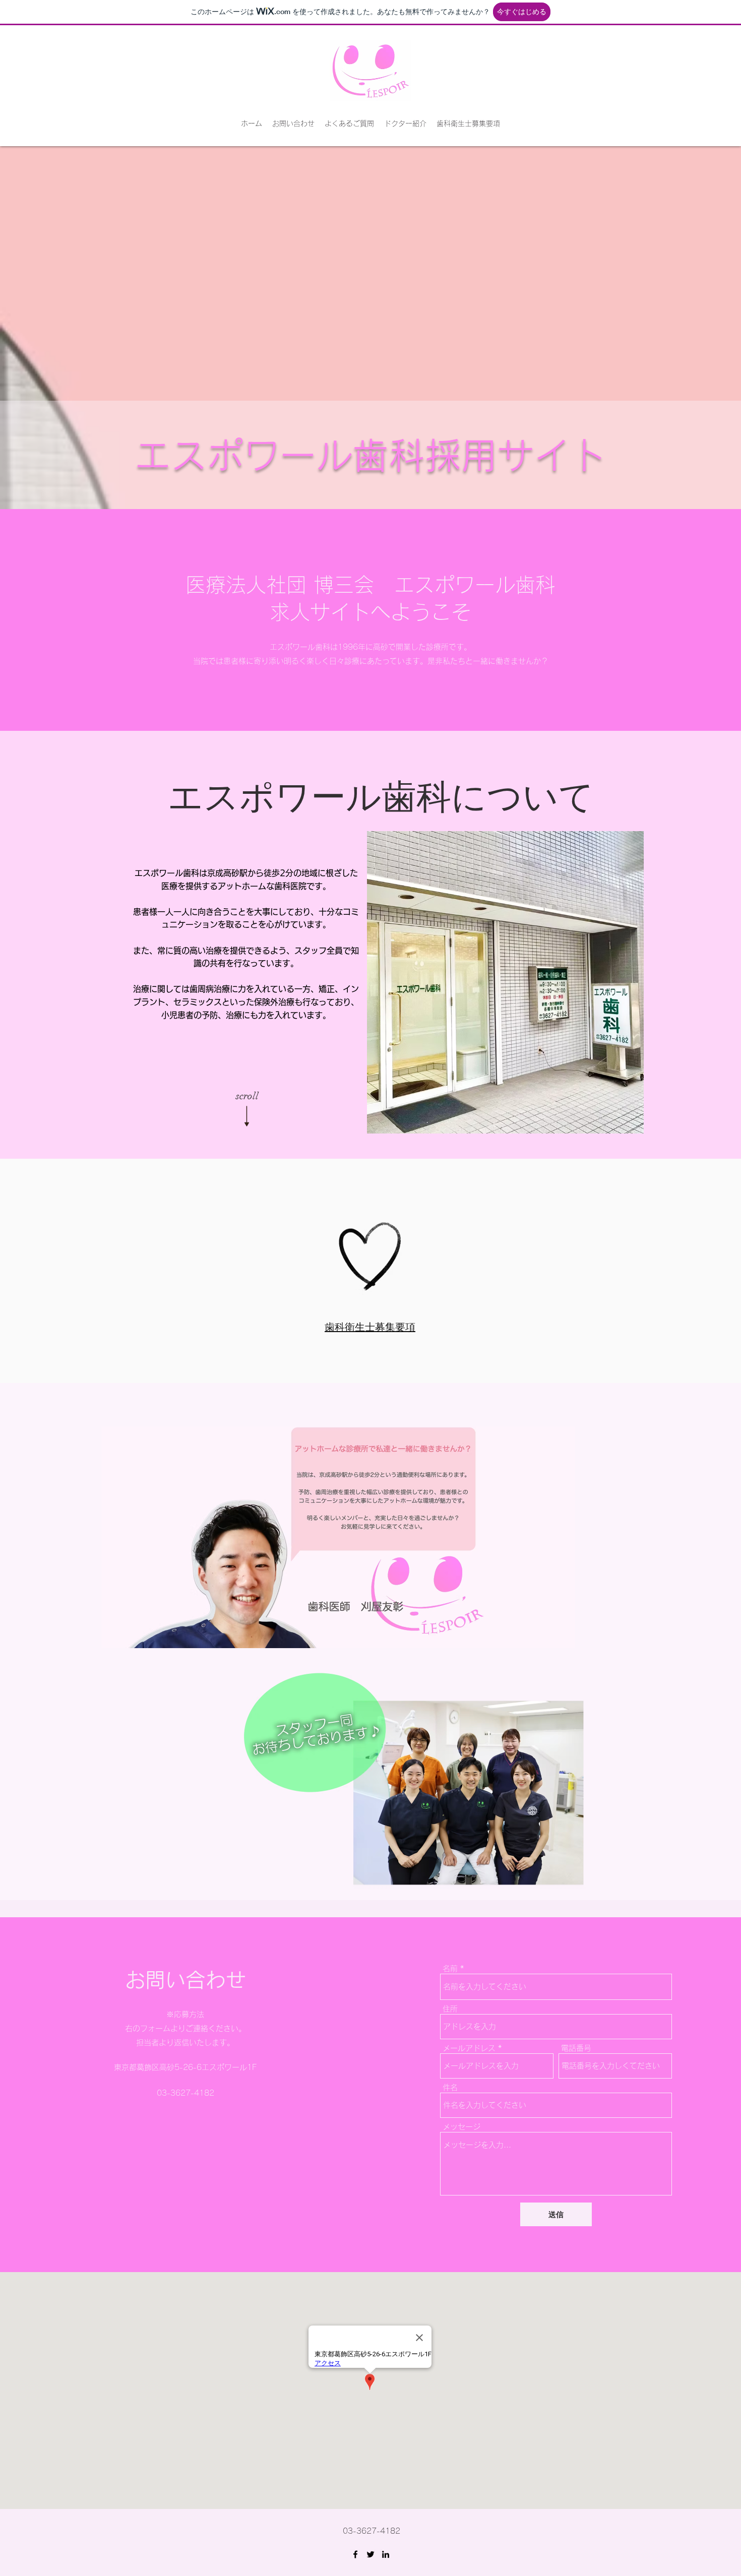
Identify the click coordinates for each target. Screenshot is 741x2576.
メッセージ (461, 2127)
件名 (450, 2087)
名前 (450, 1968)
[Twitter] (371, 2554)
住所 (450, 2009)
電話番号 (576, 2048)
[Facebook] (355, 2554)
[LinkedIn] (386, 2554)
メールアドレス (469, 2048)
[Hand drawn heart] (370, 1256)
